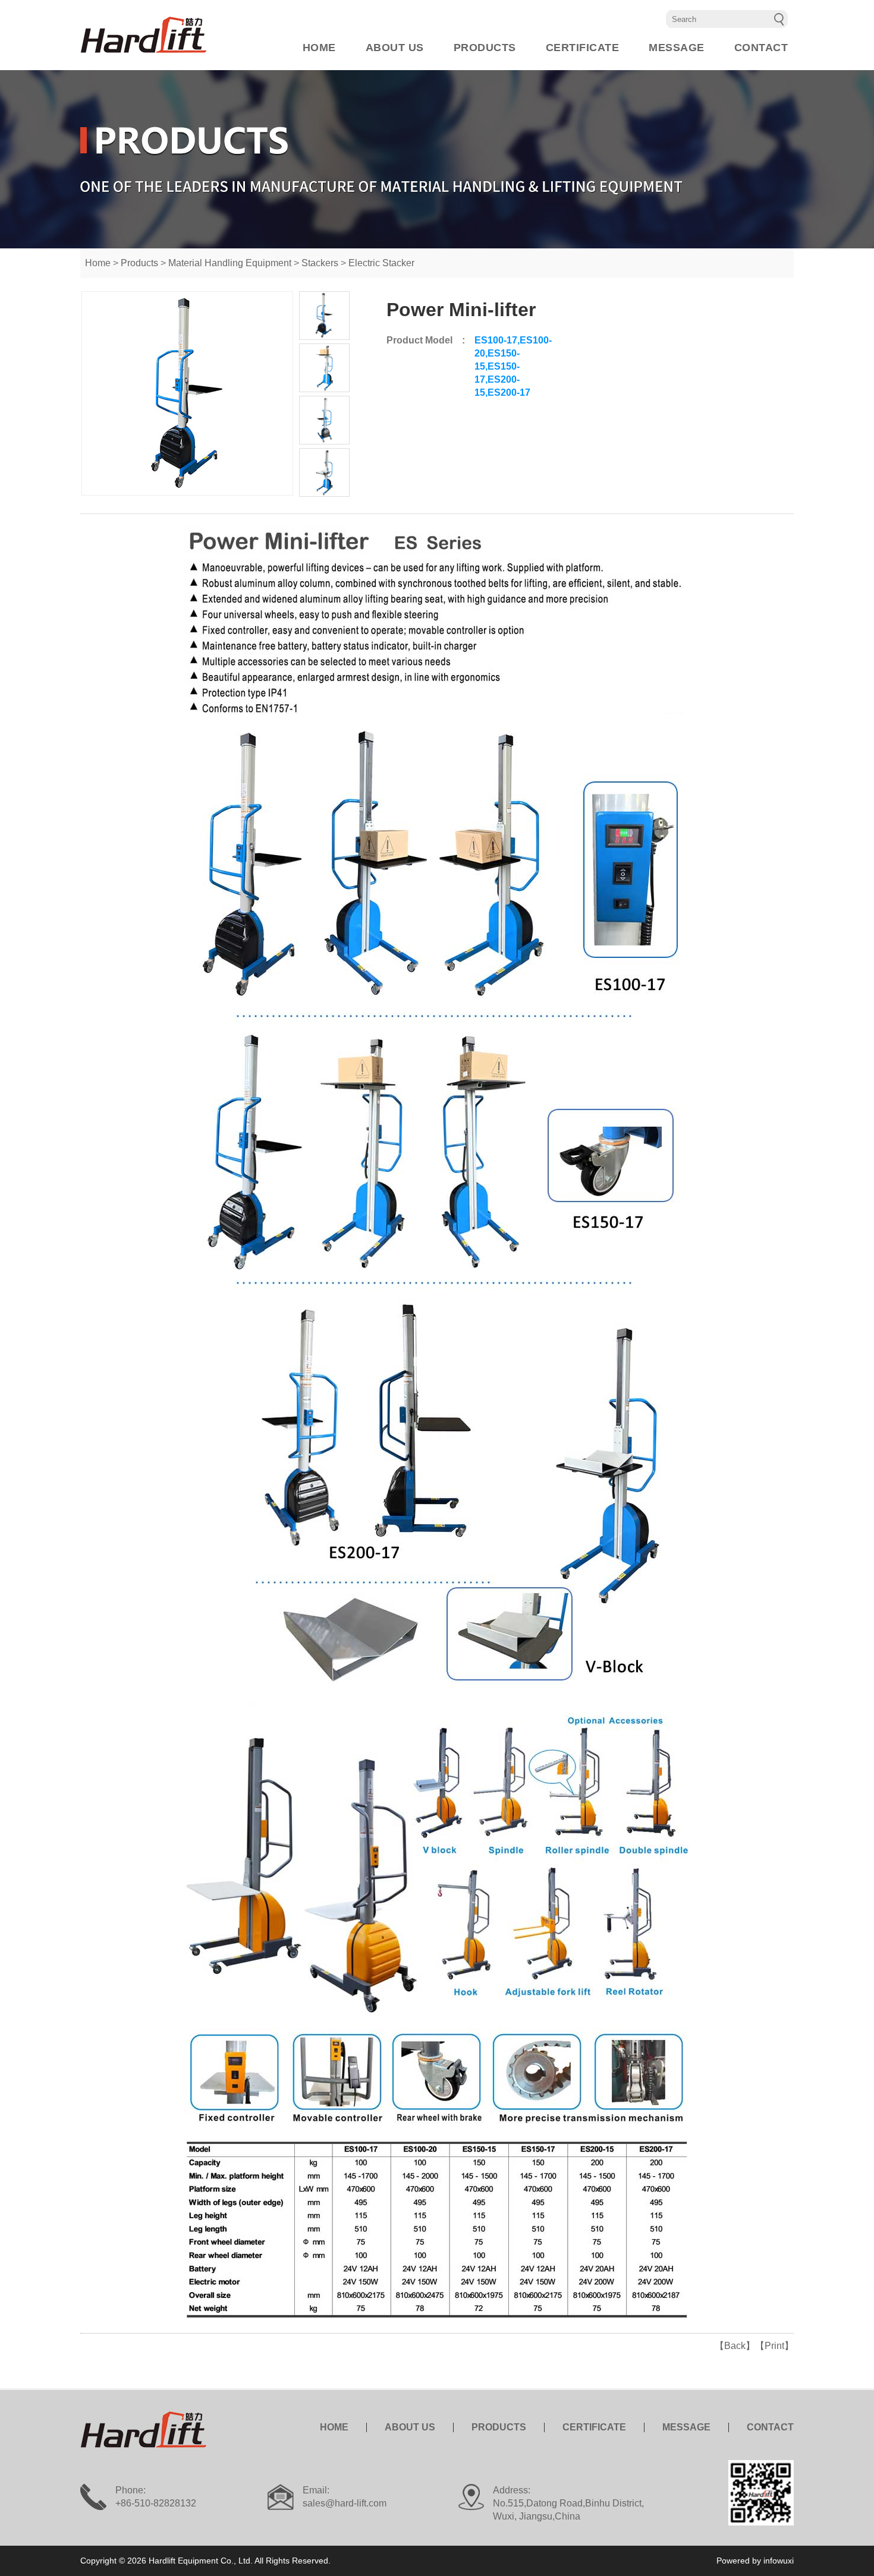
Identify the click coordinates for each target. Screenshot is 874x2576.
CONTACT (761, 48)
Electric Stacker (381, 263)
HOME (319, 48)
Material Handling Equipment (230, 263)
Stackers (320, 263)
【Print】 (774, 2346)
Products (139, 263)
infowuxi (779, 2561)
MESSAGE (677, 48)
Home (98, 263)
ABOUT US (395, 48)
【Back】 (735, 2346)
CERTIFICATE (583, 48)
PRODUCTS (485, 48)
